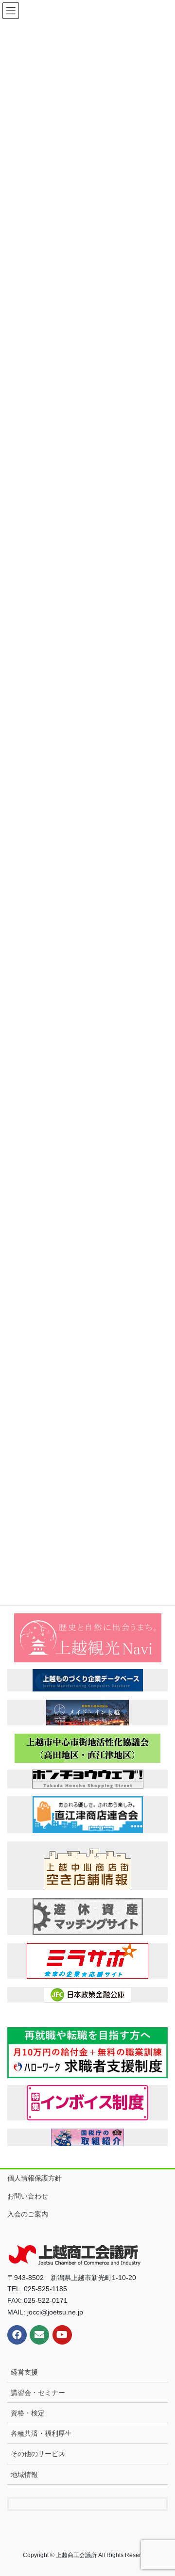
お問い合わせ (28, 2196)
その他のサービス (38, 2454)
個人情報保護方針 (35, 2178)
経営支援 (24, 2372)
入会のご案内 (28, 2214)
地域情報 (24, 2475)
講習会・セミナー (38, 2393)
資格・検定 (28, 2413)
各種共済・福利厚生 (41, 2433)
